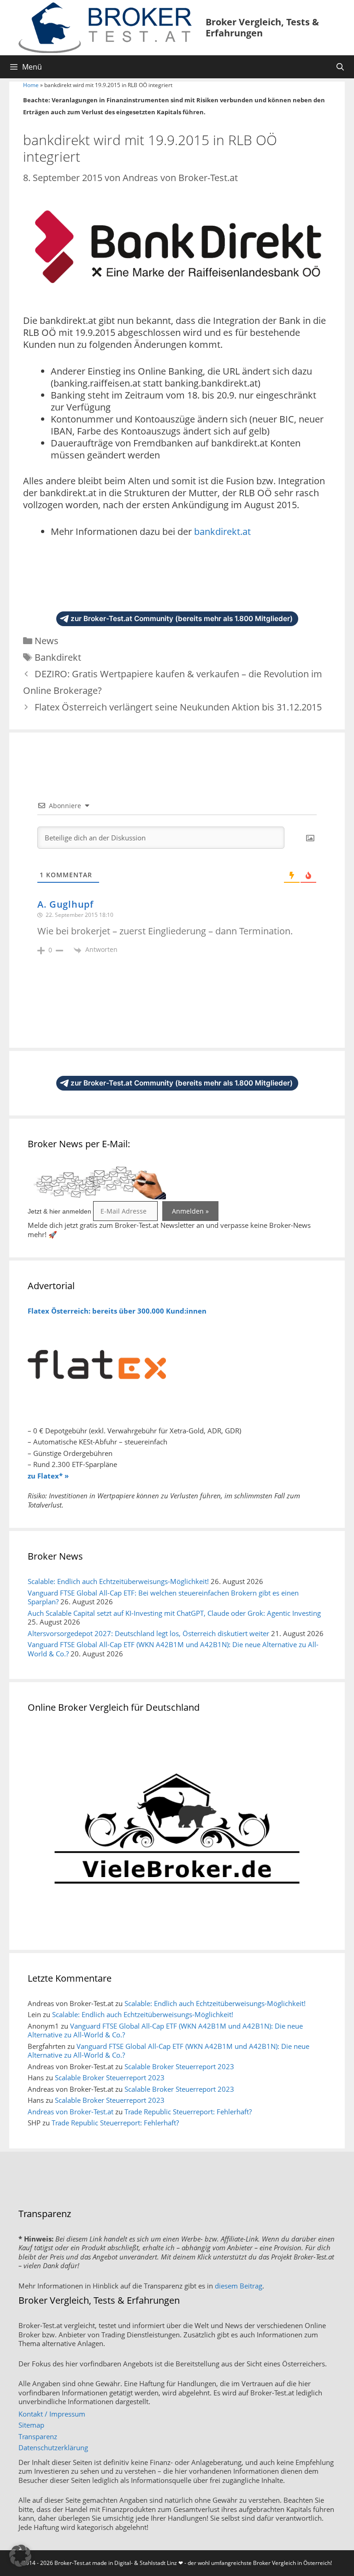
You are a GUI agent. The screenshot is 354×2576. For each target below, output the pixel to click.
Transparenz (38, 2436)
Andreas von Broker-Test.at (71, 2112)
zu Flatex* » (48, 1476)
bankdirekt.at (222, 531)
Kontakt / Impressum (52, 2414)
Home (31, 85)
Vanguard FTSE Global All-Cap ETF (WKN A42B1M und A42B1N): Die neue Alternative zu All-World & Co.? (173, 1649)
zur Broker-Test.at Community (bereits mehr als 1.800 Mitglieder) (182, 619)
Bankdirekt (58, 657)
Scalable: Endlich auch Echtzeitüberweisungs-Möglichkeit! (118, 1581)
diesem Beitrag (239, 2286)
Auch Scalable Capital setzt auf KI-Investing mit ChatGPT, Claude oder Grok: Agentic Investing (174, 1613)
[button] (20, 2556)
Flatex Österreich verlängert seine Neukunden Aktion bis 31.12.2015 (178, 707)
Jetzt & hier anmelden (59, 1211)
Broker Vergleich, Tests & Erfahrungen (262, 27)
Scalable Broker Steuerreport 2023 (179, 2066)
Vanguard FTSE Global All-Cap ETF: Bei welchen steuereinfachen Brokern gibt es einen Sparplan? (163, 1597)
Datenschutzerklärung (53, 2447)
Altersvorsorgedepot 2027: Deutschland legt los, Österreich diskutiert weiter (148, 1633)
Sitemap (31, 2425)
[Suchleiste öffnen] (340, 67)
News (47, 641)
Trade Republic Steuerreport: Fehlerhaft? (188, 2112)
